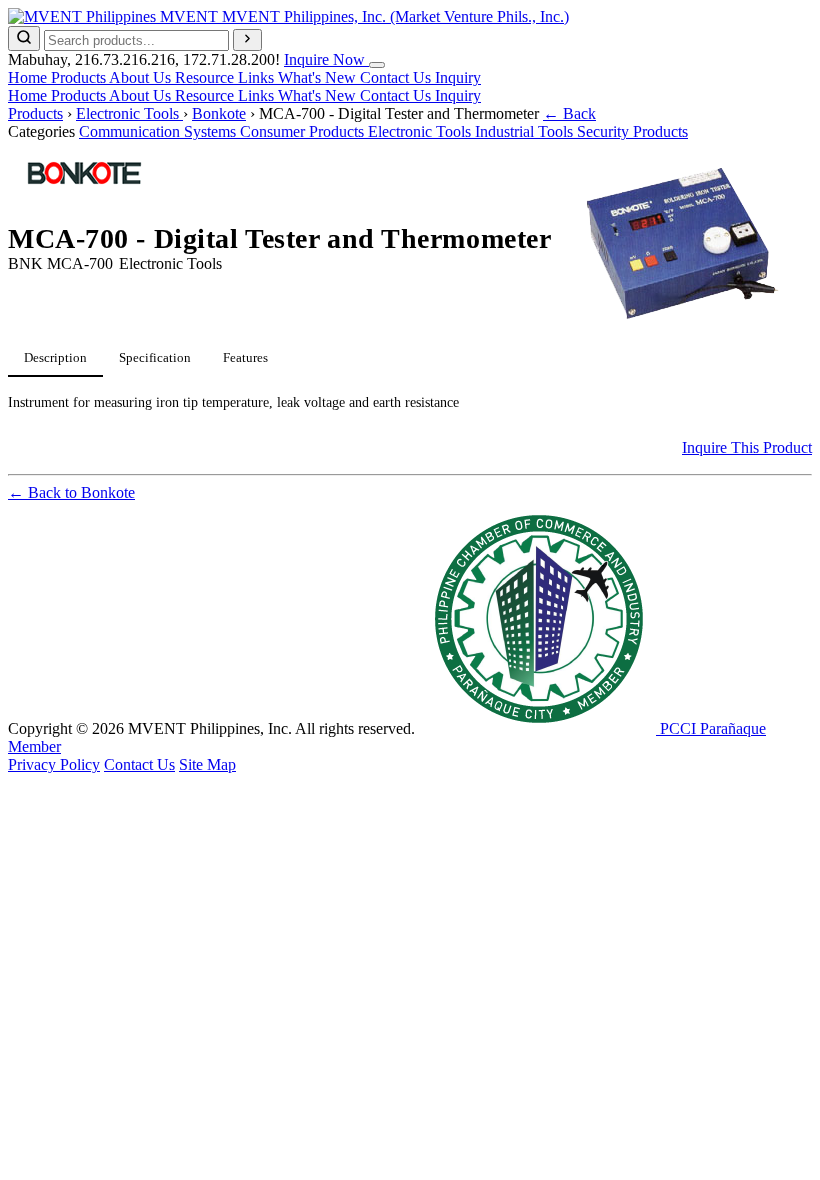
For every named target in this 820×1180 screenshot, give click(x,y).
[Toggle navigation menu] (377, 65)
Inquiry (458, 77)
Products (80, 77)
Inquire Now (326, 59)
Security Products (632, 131)
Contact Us (397, 77)
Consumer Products (304, 131)
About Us (142, 77)
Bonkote (219, 113)
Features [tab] (245, 357)
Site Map (207, 764)
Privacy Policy (54, 764)
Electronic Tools (129, 113)
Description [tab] (55, 357)
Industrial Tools (526, 131)
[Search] (24, 38)
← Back (569, 113)
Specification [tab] (155, 357)
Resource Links (226, 77)
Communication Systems (159, 131)
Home (29, 77)
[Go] (247, 40)
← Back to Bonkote (71, 492)
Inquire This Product (747, 447)
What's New (319, 77)
